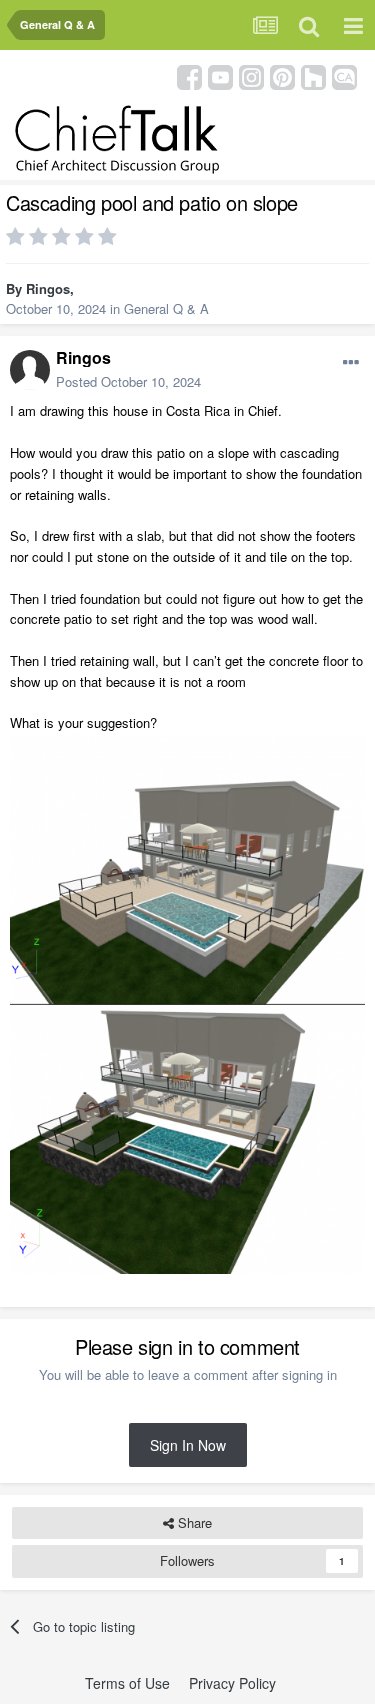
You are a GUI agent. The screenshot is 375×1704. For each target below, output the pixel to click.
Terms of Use (127, 1683)
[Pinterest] (282, 75)
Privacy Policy (232, 1683)
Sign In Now (188, 1445)
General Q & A (166, 308)
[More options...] (351, 363)
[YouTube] (220, 75)
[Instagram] (251, 75)
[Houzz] (313, 75)
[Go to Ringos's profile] (30, 370)
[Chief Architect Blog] (344, 75)
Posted (128, 381)
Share (193, 1522)
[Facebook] (189, 75)
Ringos (48, 288)
